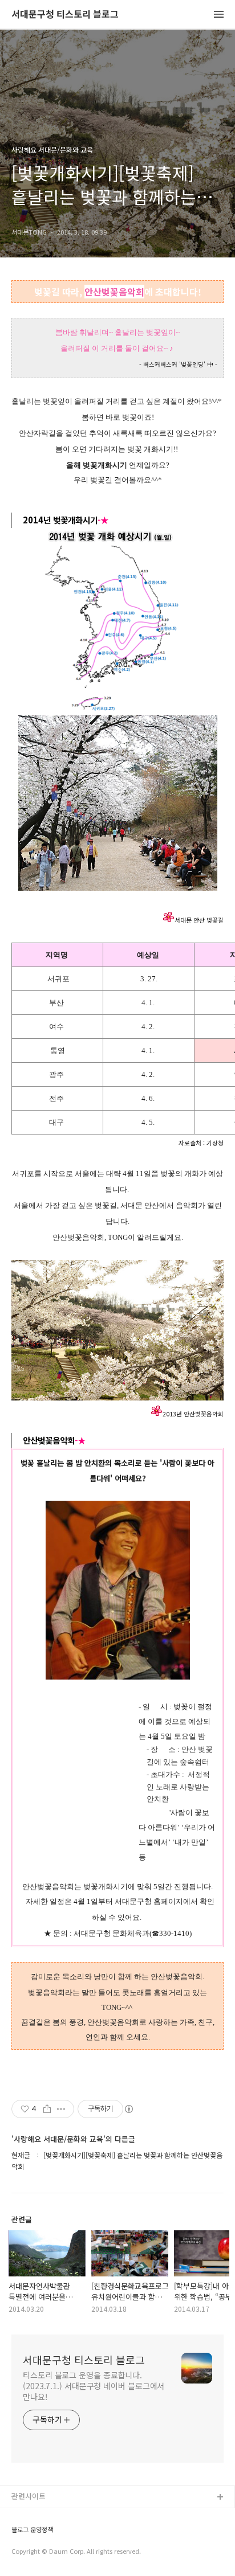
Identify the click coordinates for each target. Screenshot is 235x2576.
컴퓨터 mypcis (36, 2552)
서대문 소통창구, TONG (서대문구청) (70, 2516)
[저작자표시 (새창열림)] (128, 2109)
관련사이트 (29, 2496)
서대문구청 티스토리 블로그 (65, 15)
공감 (19, 2534)
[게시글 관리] (61, 2109)
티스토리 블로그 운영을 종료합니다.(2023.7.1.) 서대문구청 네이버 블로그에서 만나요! (94, 2386)
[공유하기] (47, 2109)
